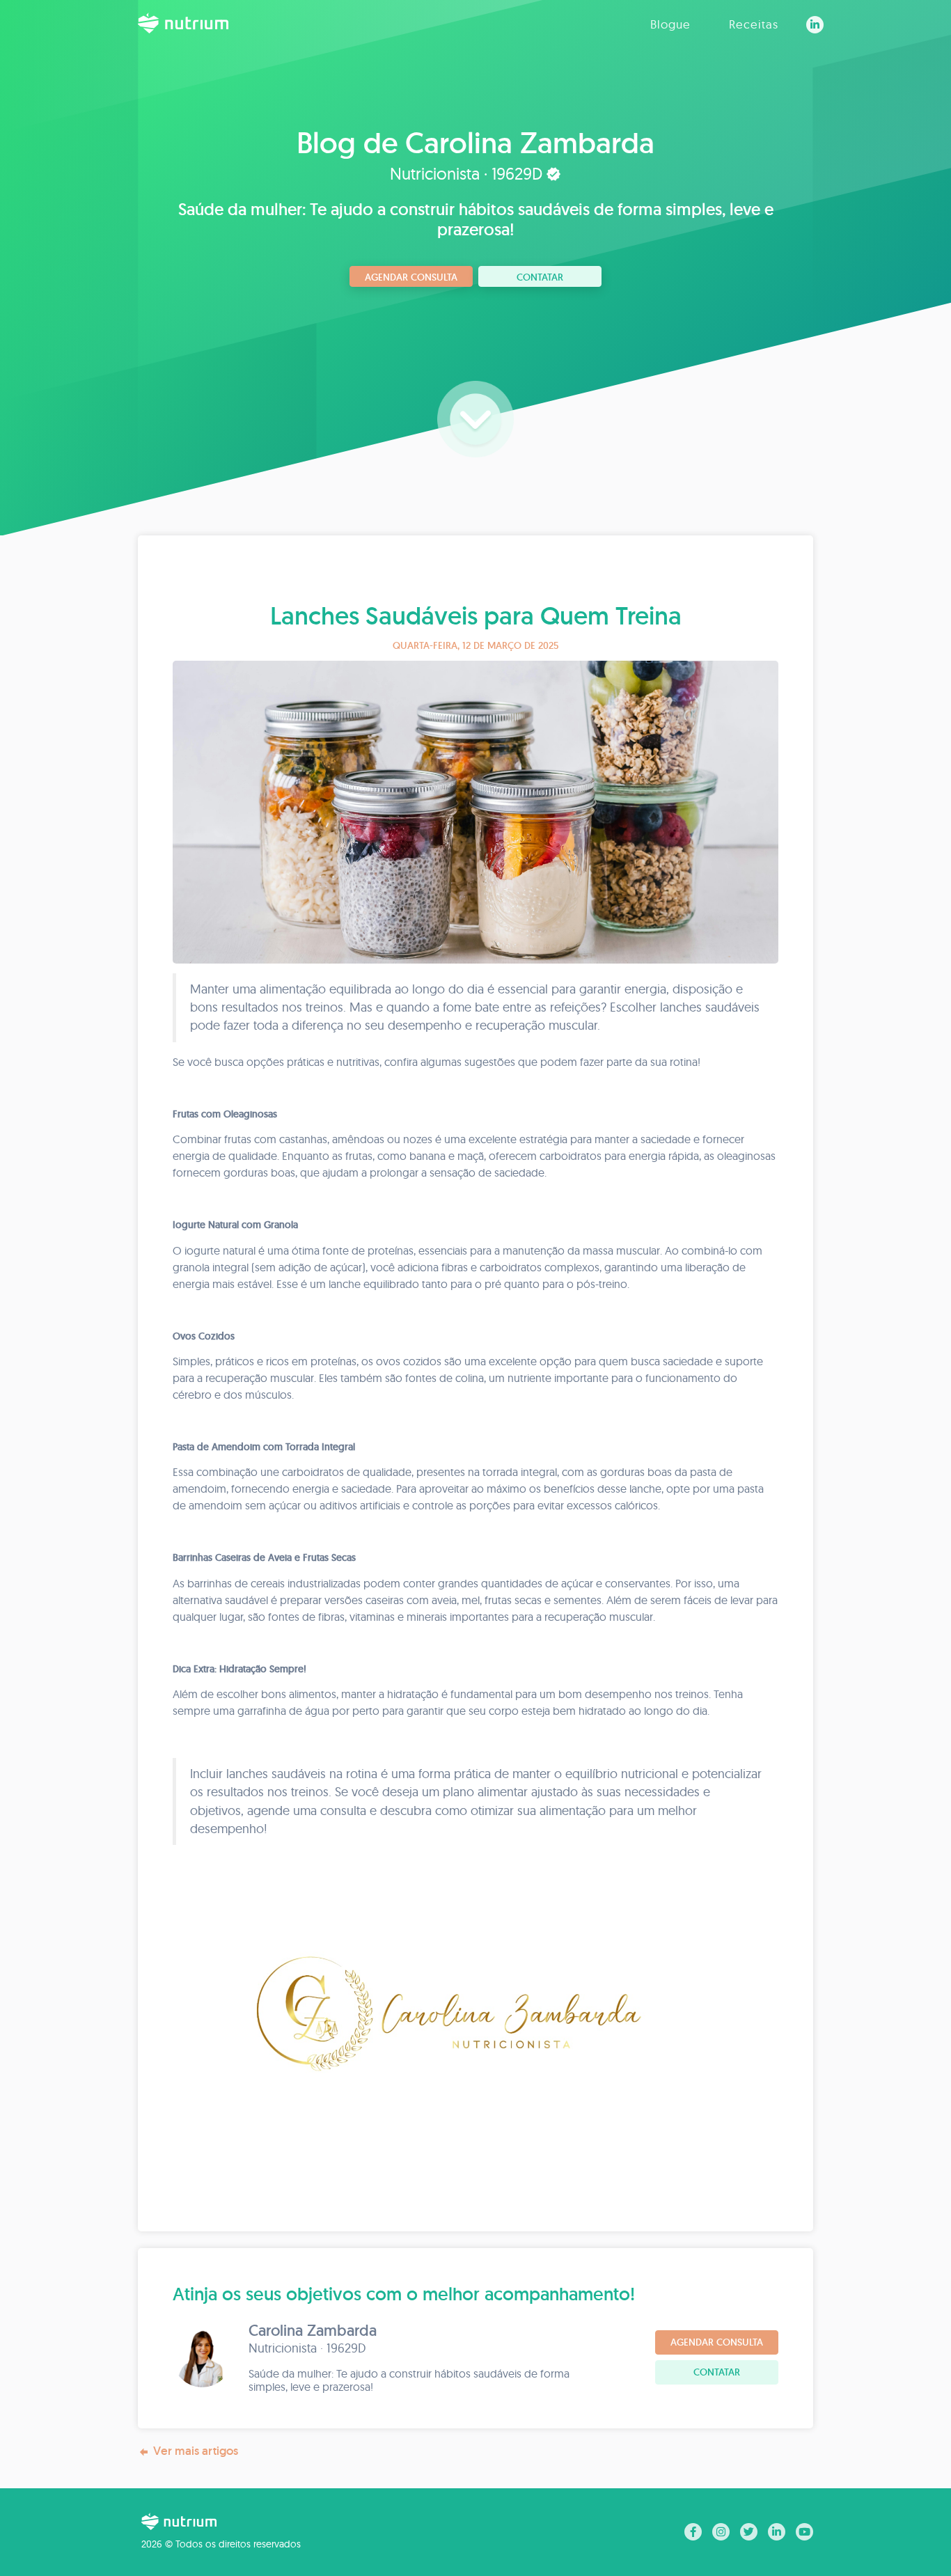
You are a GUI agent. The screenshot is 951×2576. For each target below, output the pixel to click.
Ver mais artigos (196, 2451)
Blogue (670, 24)
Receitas (754, 24)
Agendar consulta (411, 277)
